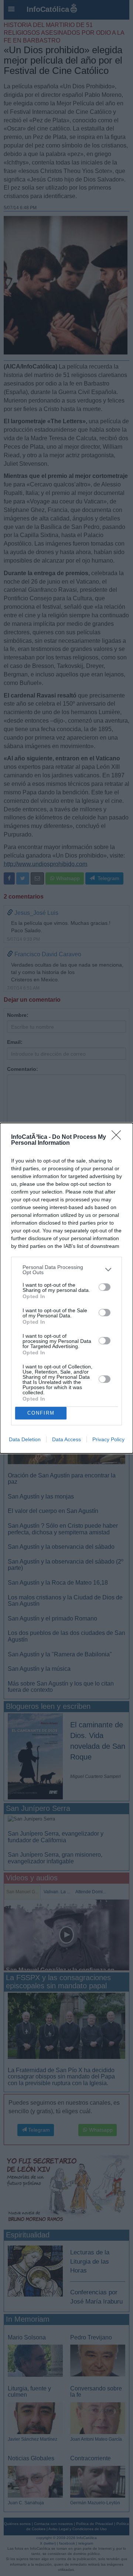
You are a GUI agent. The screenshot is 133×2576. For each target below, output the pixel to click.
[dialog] (66, 1288)
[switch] (105, 1287)
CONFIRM (41, 1413)
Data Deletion (25, 1439)
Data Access (66, 1439)
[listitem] (66, 1270)
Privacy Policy (108, 1439)
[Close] (119, 1137)
